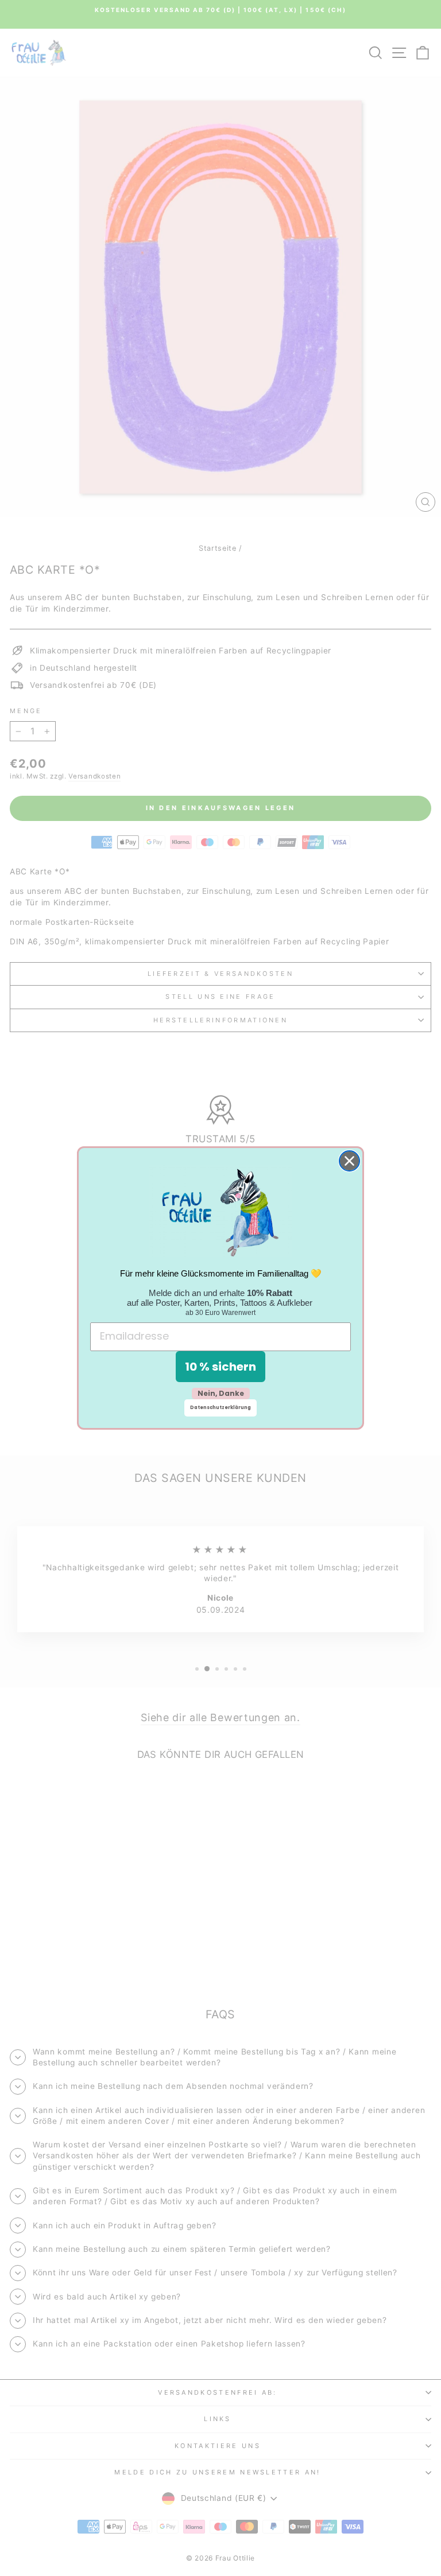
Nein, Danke (221, 1393)
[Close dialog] (349, 1161)
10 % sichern (220, 1367)
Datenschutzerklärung (220, 1408)
